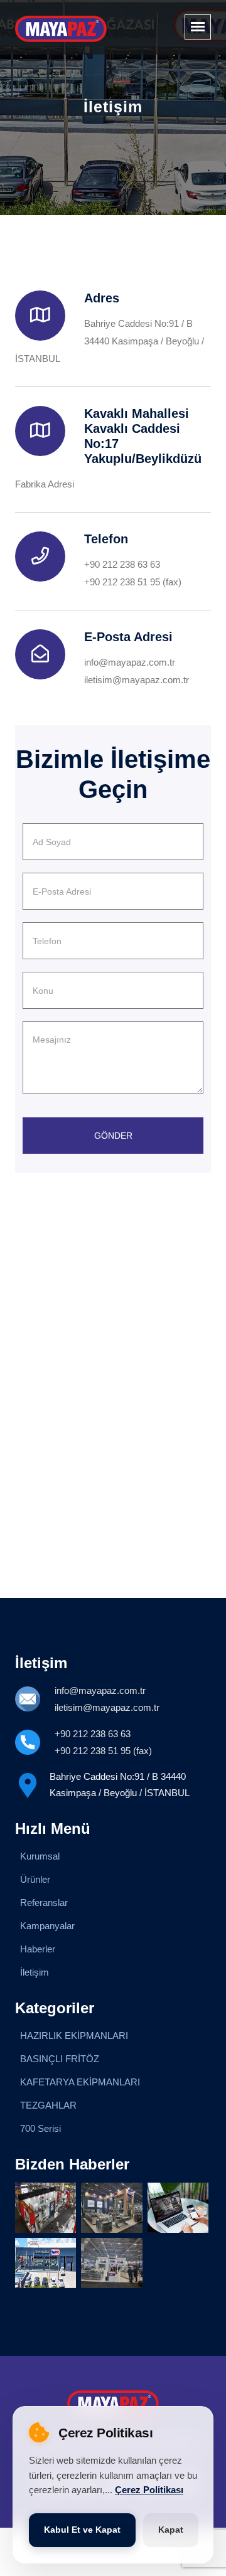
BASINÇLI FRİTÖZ (60, 2059)
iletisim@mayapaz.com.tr (137, 680)
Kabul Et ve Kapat (82, 2530)
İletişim (35, 1972)
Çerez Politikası (149, 2490)
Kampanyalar (47, 1926)
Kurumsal (40, 1856)
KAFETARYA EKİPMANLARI (80, 2082)
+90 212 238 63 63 (122, 564)
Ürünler (35, 1879)
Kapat (171, 2530)
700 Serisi (40, 2128)
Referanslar (44, 1903)
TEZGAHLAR (48, 2105)
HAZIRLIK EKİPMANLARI (74, 2036)
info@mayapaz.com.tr (130, 662)
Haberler (38, 1949)
